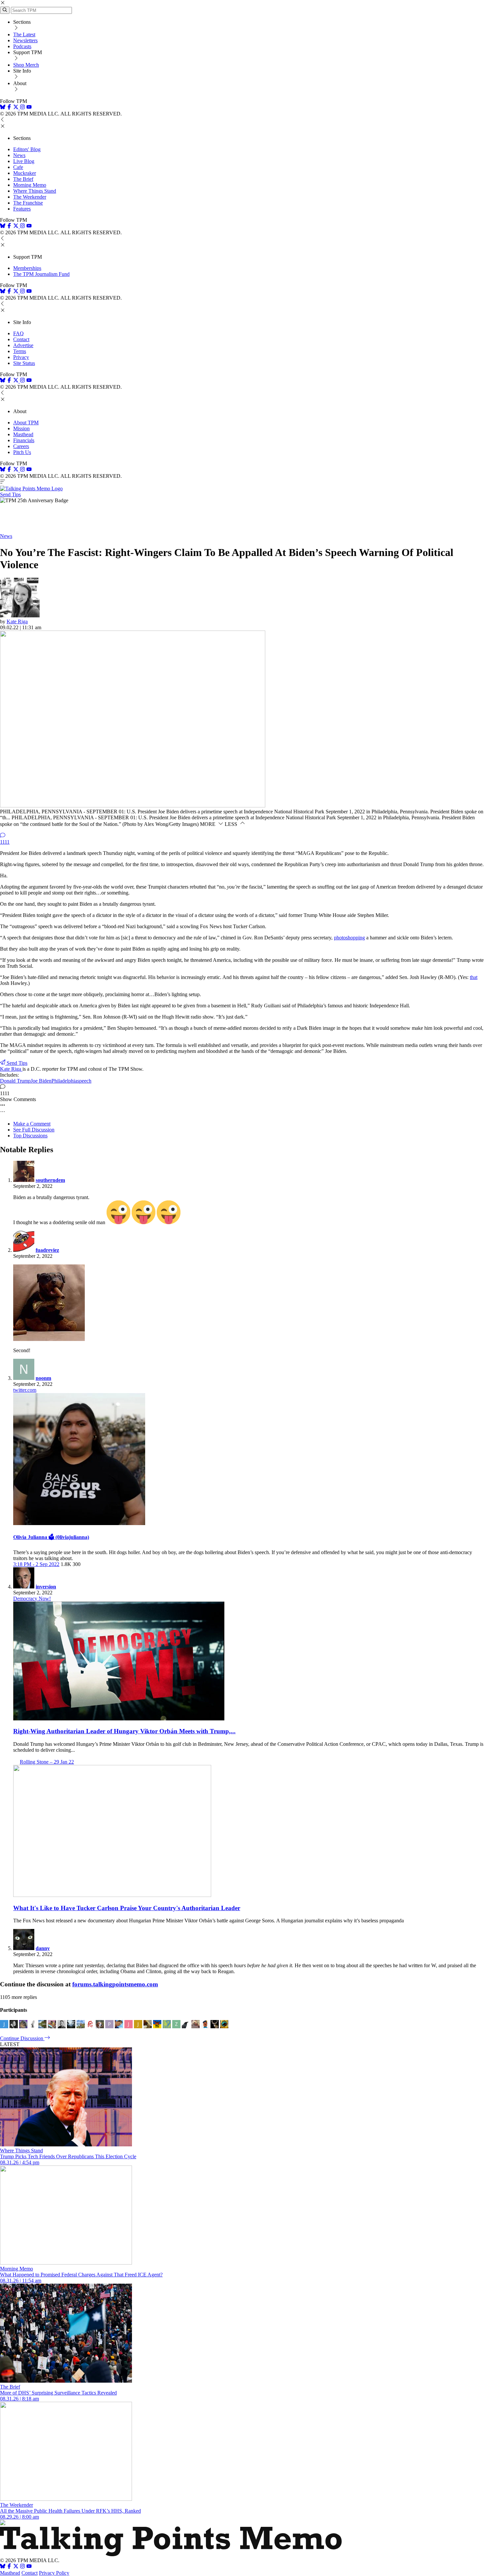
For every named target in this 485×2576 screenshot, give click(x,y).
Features (22, 209)
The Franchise (28, 203)
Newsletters (25, 40)
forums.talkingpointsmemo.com (115, 1984)
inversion (46, 1587)
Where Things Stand (35, 191)
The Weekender (30, 197)
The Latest (24, 34)
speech (84, 1081)
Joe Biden (41, 1081)
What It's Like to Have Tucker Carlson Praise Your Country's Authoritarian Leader (127, 1908)
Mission (21, 428)
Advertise (23, 345)
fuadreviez (47, 1250)
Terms (20, 351)
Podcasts (22, 46)
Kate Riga (17, 621)
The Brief (23, 179)
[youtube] (29, 108)
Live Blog (24, 161)
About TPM (26, 423)
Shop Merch (26, 65)
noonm (43, 1378)
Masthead (23, 434)
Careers (21, 446)
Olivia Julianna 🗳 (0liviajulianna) (51, 1537)
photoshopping (349, 938)
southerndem (50, 1180)
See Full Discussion (34, 1130)
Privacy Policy (54, 2573)
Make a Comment (32, 1124)
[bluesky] (3, 108)
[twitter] (16, 2567)
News (19, 155)
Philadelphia (64, 1081)
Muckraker (25, 173)
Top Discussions (30, 1136)
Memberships (27, 268)
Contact (21, 339)
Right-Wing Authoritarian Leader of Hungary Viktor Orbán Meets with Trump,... (124, 1731)
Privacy (21, 357)
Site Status (24, 363)
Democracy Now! (32, 1598)
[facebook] (9, 108)
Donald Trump (15, 1081)
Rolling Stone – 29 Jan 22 (47, 1762)
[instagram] (22, 108)
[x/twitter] (16, 108)
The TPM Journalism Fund (41, 274)
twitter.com (25, 1390)
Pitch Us (22, 452)
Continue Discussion (22, 2038)
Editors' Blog (27, 149)
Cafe (18, 167)
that (474, 977)
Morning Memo (30, 185)
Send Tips (10, 494)
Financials (24, 440)
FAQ (18, 333)
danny (43, 1948)
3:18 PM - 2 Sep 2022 (36, 1564)
